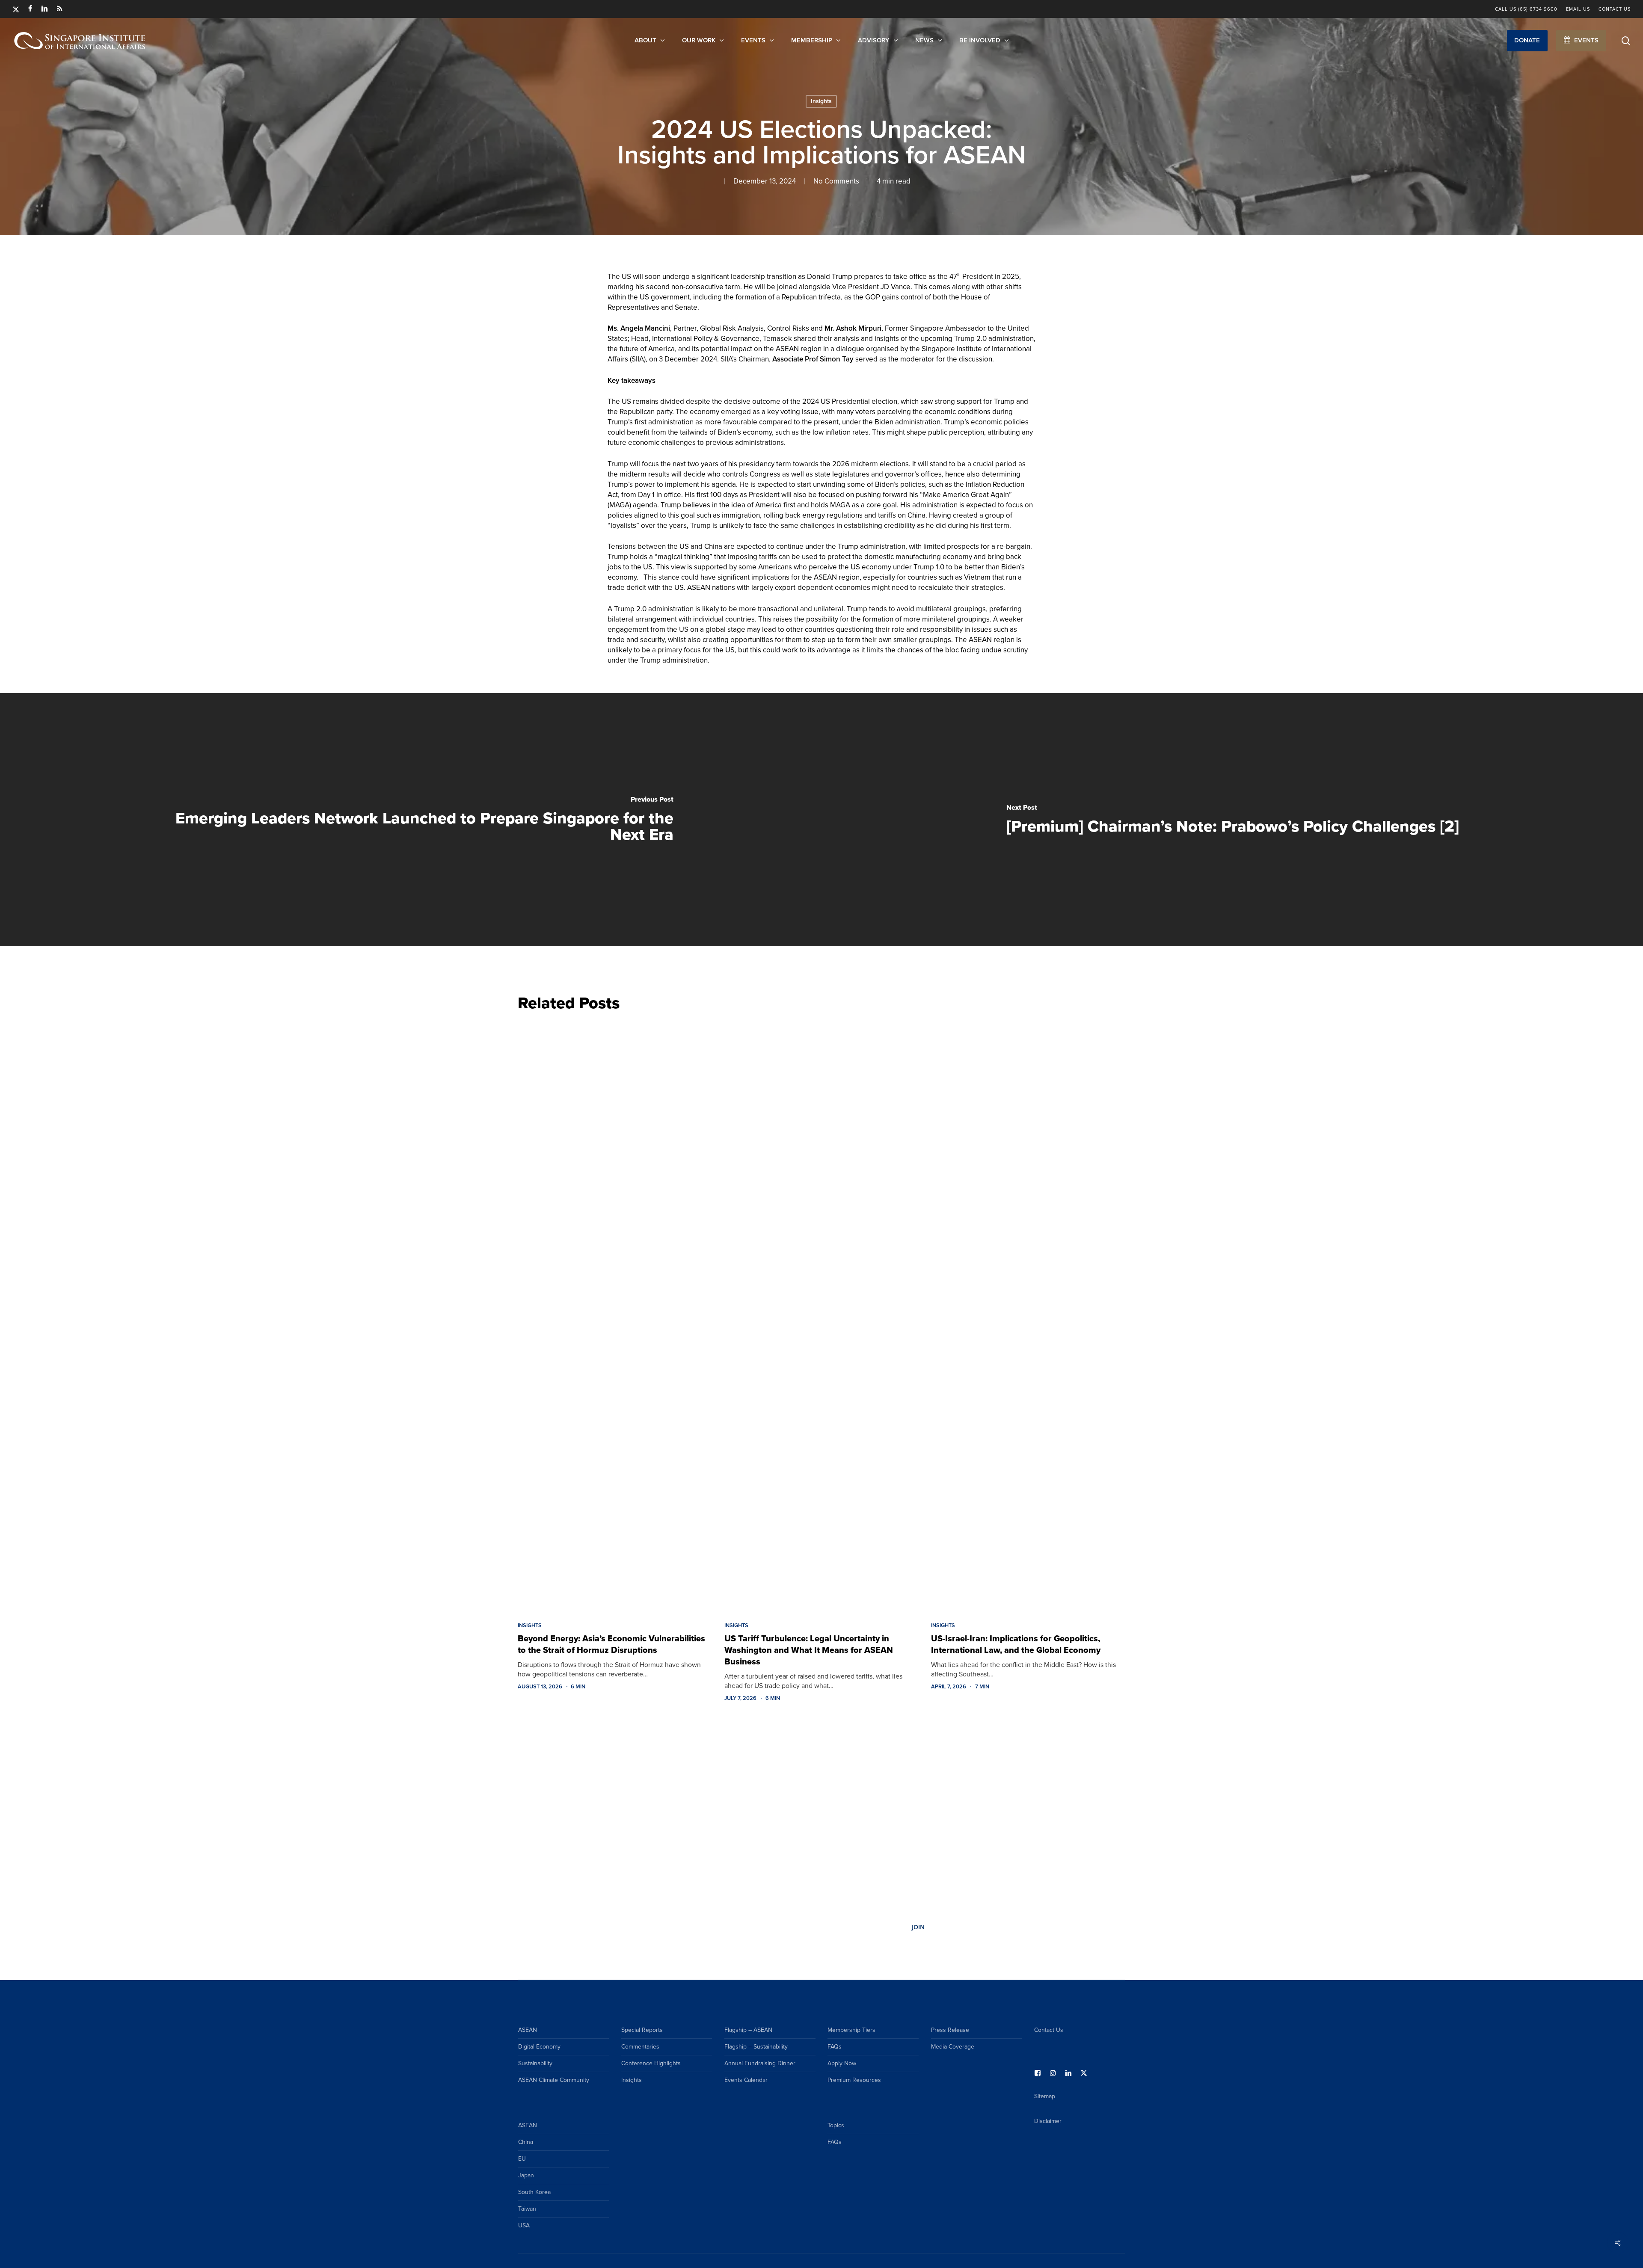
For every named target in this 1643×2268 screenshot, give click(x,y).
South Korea (534, 2192)
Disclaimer (1048, 2121)
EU (522, 2159)
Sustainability (535, 2063)
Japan (526, 2175)
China (526, 2142)
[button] (1527, 41)
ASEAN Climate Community (554, 2080)
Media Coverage (953, 2047)
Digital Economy (539, 2047)
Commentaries (640, 2047)
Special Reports (642, 2030)
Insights (821, 101)
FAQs (835, 2047)
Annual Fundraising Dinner (760, 2063)
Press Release (950, 2030)
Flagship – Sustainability (756, 2047)
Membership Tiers (851, 2030)
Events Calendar (746, 2080)
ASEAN (528, 2030)
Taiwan (527, 2209)
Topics (836, 2125)
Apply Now (842, 2063)
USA (524, 2225)
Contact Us (1049, 2030)
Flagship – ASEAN (748, 2030)
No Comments (836, 181)
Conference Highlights (651, 2063)
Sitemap (1045, 2096)
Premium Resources (854, 2080)
